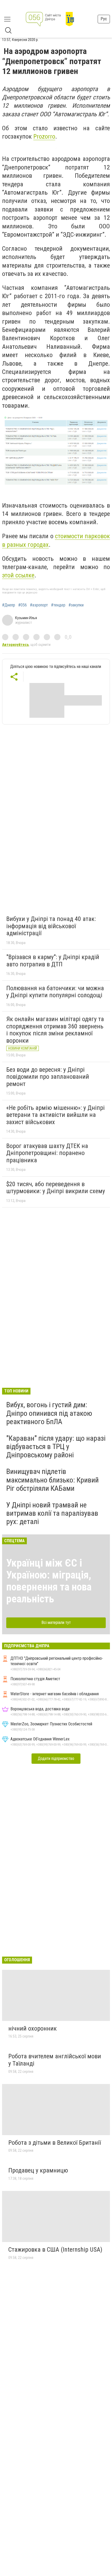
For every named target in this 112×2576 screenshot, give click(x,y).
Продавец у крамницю (38, 2170)
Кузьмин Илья (26, 618)
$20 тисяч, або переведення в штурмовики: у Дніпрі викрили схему (56, 1188)
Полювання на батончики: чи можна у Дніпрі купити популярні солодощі (55, 992)
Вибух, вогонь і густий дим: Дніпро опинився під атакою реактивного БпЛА (49, 1413)
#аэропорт (39, 605)
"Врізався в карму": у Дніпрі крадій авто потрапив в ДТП (53, 961)
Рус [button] (104, 19)
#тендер (58, 605)
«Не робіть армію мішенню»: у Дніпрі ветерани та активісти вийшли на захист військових (55, 1115)
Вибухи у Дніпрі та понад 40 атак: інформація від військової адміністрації (51, 926)
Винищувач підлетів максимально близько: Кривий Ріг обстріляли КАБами (52, 1480)
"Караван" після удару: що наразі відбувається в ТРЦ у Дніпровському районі (56, 1447)
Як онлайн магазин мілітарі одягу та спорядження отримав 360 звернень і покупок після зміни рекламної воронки (55, 1030)
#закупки (76, 605)
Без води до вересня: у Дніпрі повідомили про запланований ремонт (48, 1077)
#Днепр (9, 605)
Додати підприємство (56, 1758)
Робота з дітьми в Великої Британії (55, 2143)
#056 (23, 605)
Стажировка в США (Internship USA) (55, 2250)
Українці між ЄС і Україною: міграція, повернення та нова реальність (49, 1581)
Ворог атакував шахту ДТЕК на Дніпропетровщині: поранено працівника (47, 1153)
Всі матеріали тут (56, 1622)
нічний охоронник (33, 2028)
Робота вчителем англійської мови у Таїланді (55, 2060)
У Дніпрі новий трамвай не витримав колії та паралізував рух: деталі (52, 1513)
